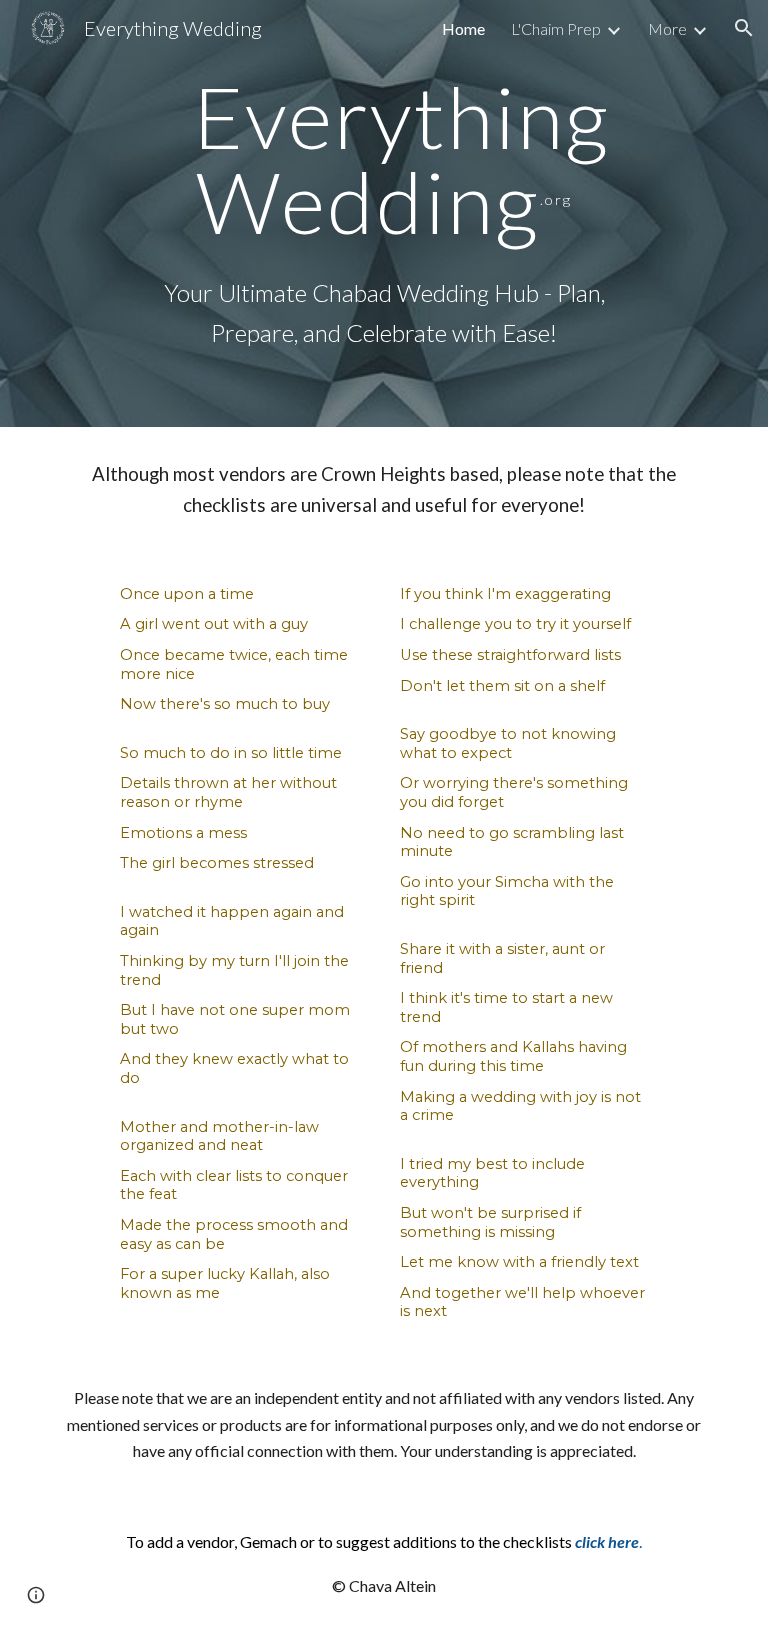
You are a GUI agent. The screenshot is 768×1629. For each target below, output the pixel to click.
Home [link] (463, 28)
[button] (744, 28)
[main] (383, 159)
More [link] (667, 28)
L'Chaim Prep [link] (556, 28)
